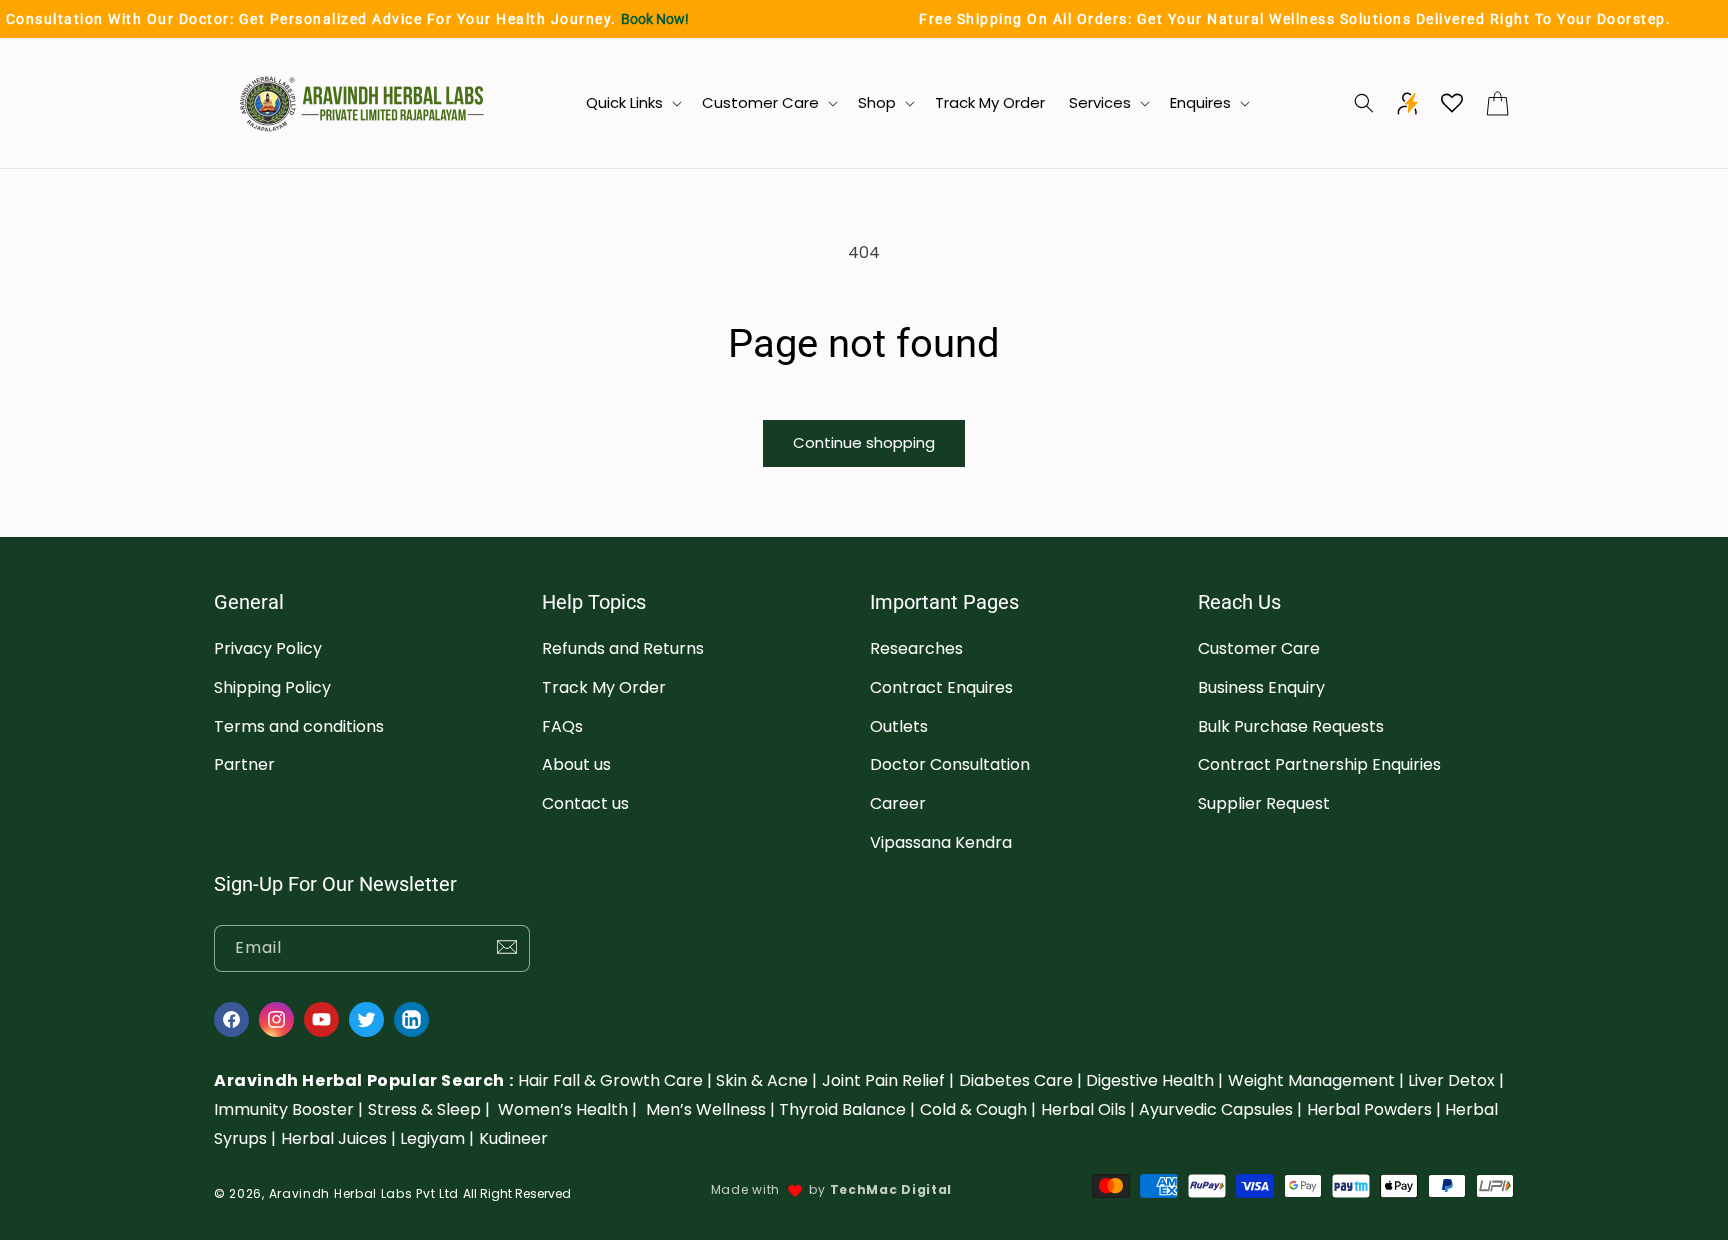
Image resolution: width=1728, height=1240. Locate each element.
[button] (632, 103)
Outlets (899, 726)
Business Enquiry (1261, 687)
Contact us (585, 804)
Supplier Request (1264, 804)
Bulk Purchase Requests (1291, 726)
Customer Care (1259, 648)
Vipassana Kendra (941, 842)
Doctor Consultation (950, 765)
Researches (916, 648)
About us (576, 765)
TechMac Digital (891, 1189)
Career (898, 804)
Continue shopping (864, 442)
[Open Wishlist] (1452, 103)
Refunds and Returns (623, 648)
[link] (615, 1080)
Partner (244, 765)
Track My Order (604, 687)
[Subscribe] (507, 948)
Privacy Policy (268, 648)
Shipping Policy (272, 687)
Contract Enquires (941, 687)
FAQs (562, 726)
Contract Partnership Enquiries (1319, 765)
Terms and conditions (299, 726)
